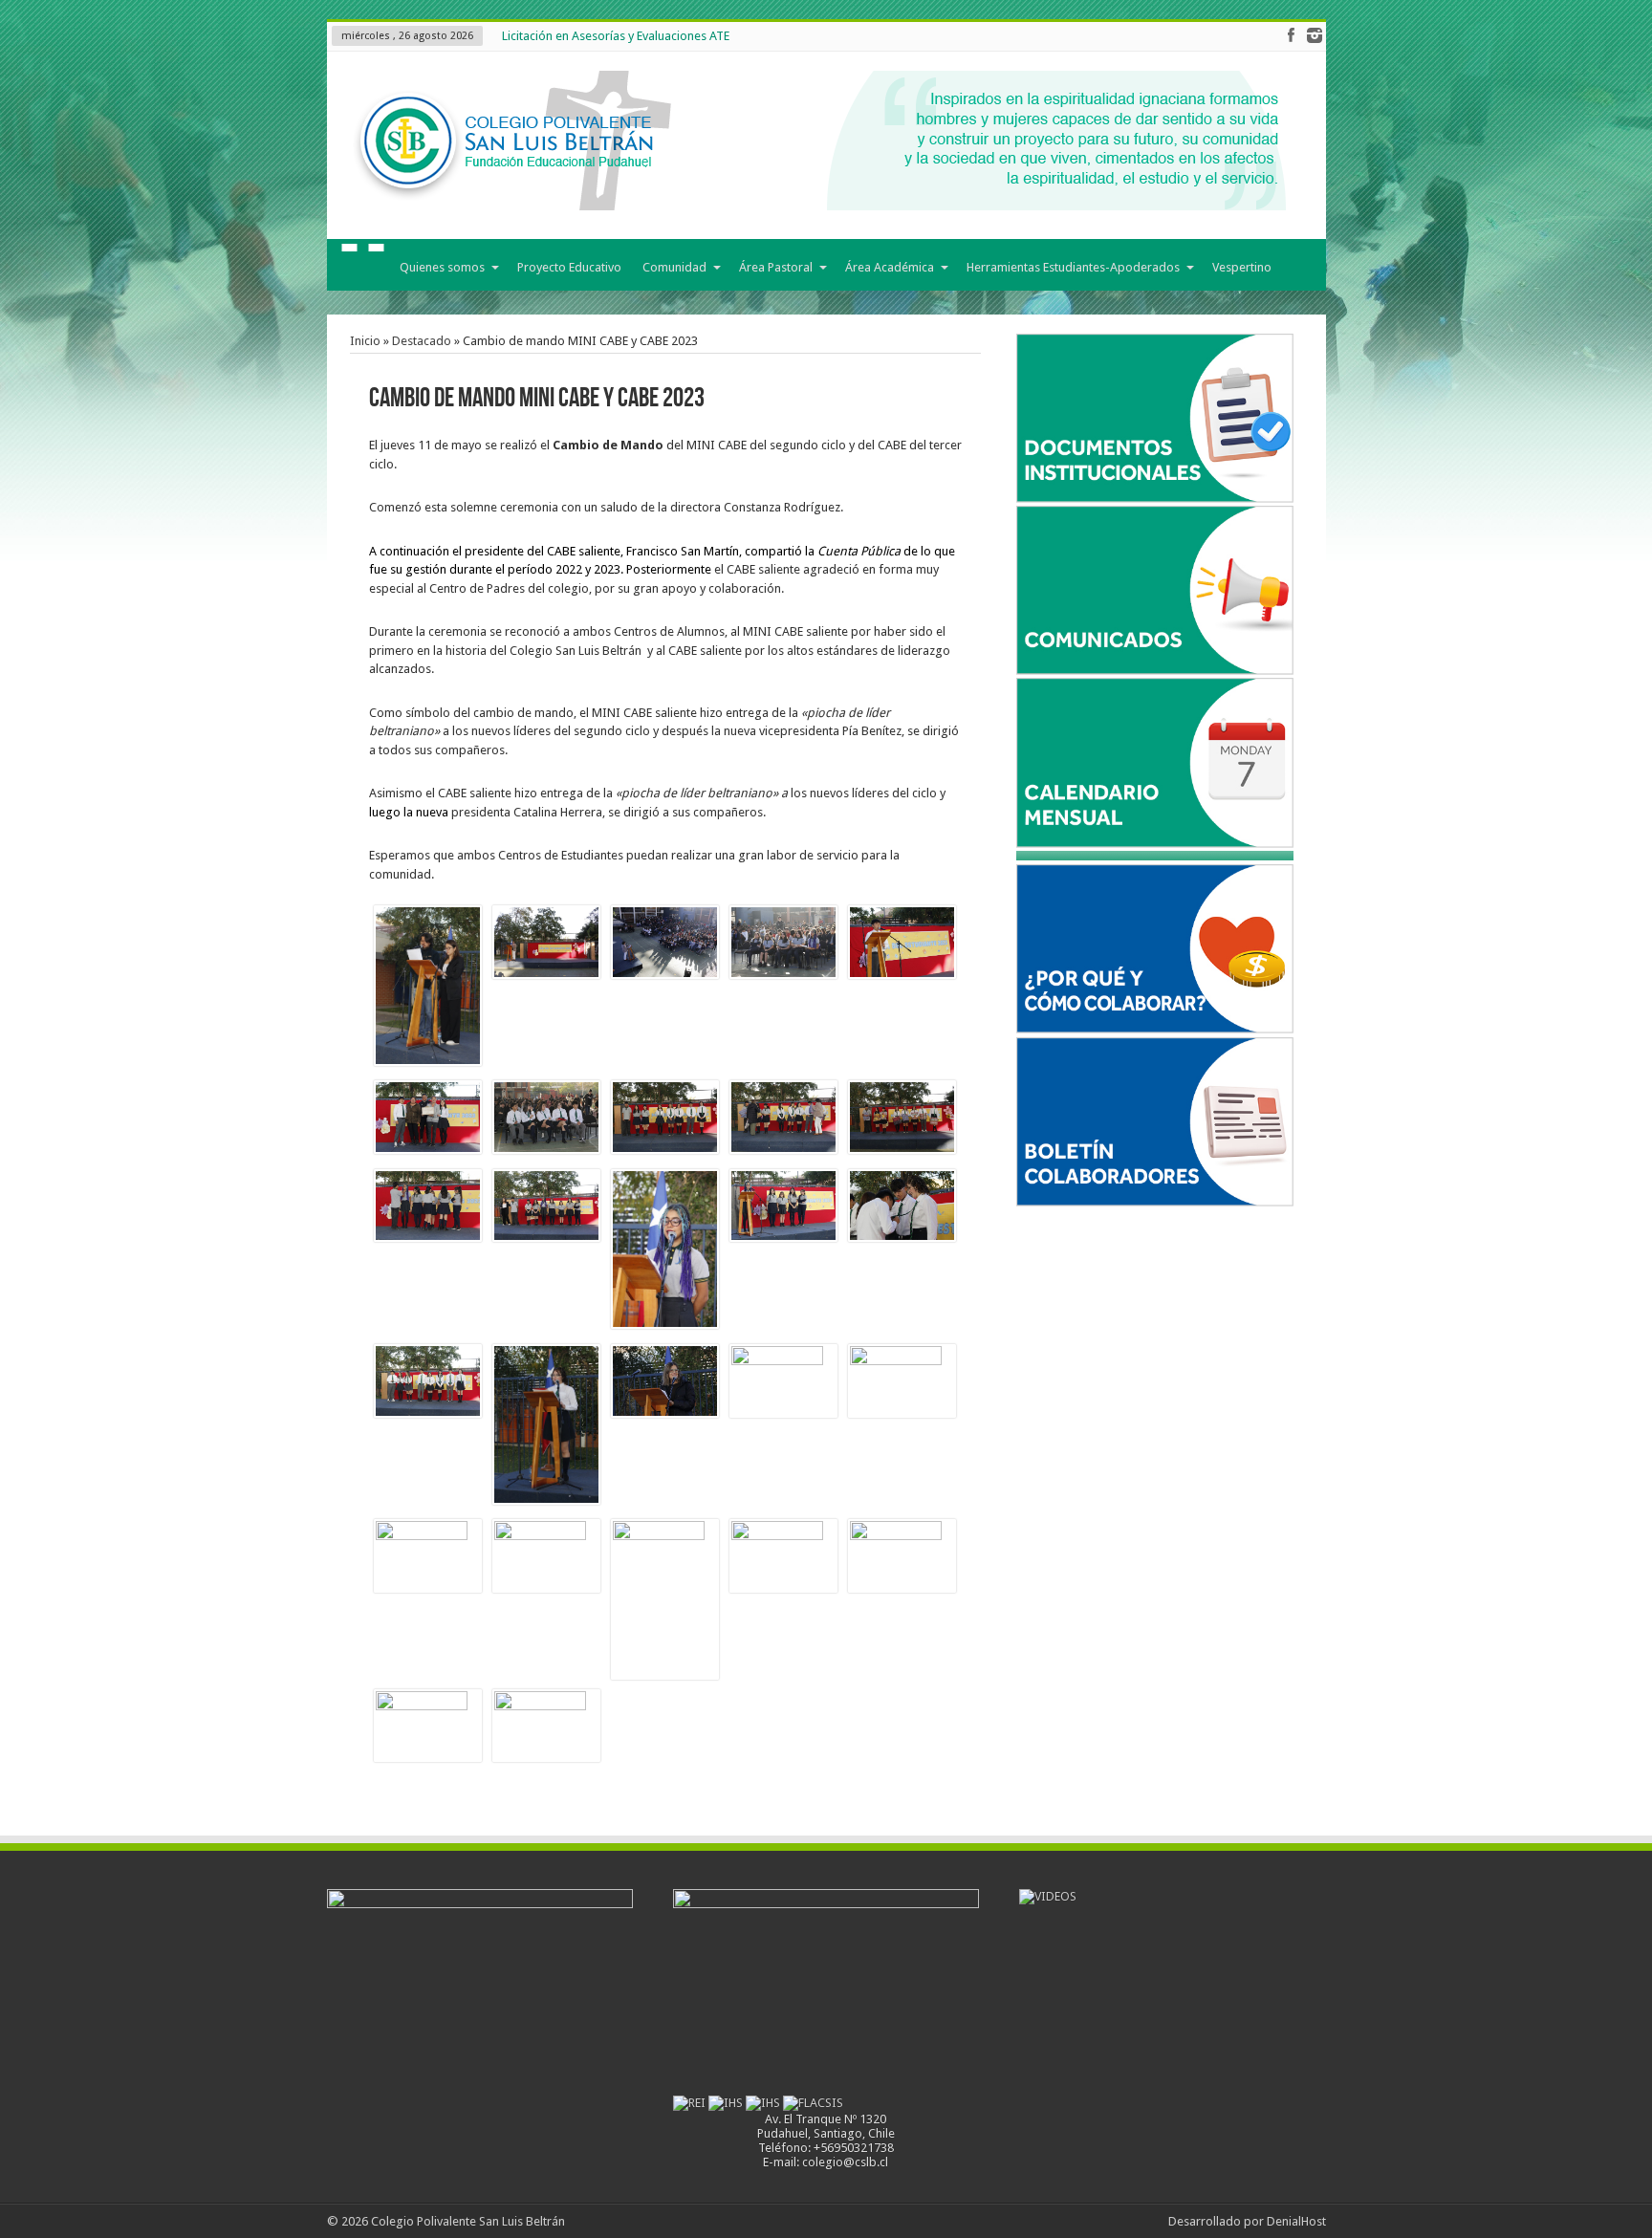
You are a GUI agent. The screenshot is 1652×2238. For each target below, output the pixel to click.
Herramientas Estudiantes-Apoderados (1073, 267)
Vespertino (1242, 267)
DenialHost (1296, 2221)
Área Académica (890, 267)
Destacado (422, 341)
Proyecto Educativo (569, 267)
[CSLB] (815, 196)
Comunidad (674, 267)
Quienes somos (442, 267)
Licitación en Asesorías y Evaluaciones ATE (616, 36)
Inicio (363, 269)
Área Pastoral (776, 267)
